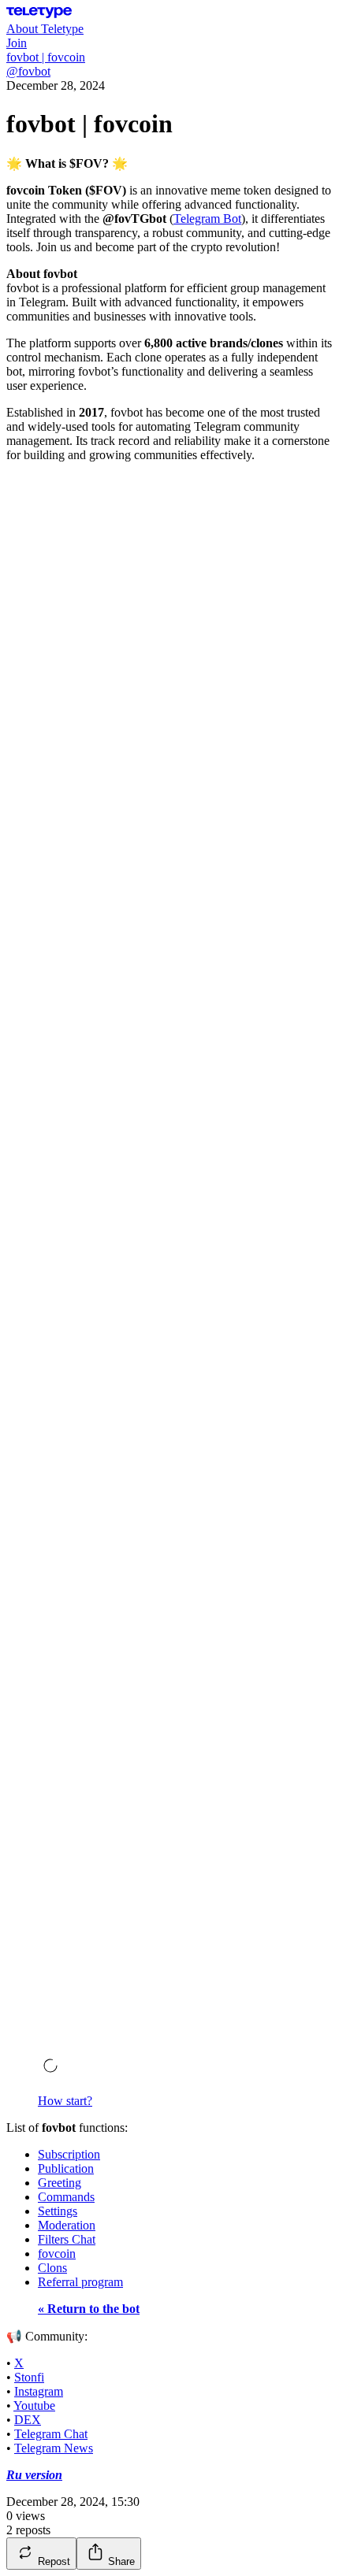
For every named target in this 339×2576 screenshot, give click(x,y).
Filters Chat (67, 2239)
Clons (52, 2268)
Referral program (80, 2282)
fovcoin (57, 2254)
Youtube (34, 2406)
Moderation (67, 2225)
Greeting (60, 2183)
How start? (65, 2101)
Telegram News (54, 2448)
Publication (66, 2168)
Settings (58, 2211)
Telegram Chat (51, 2434)
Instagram (39, 2391)
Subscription (69, 2154)
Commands (66, 2197)
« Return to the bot (89, 2309)
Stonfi (29, 2377)
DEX (28, 2420)
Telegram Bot (207, 219)
